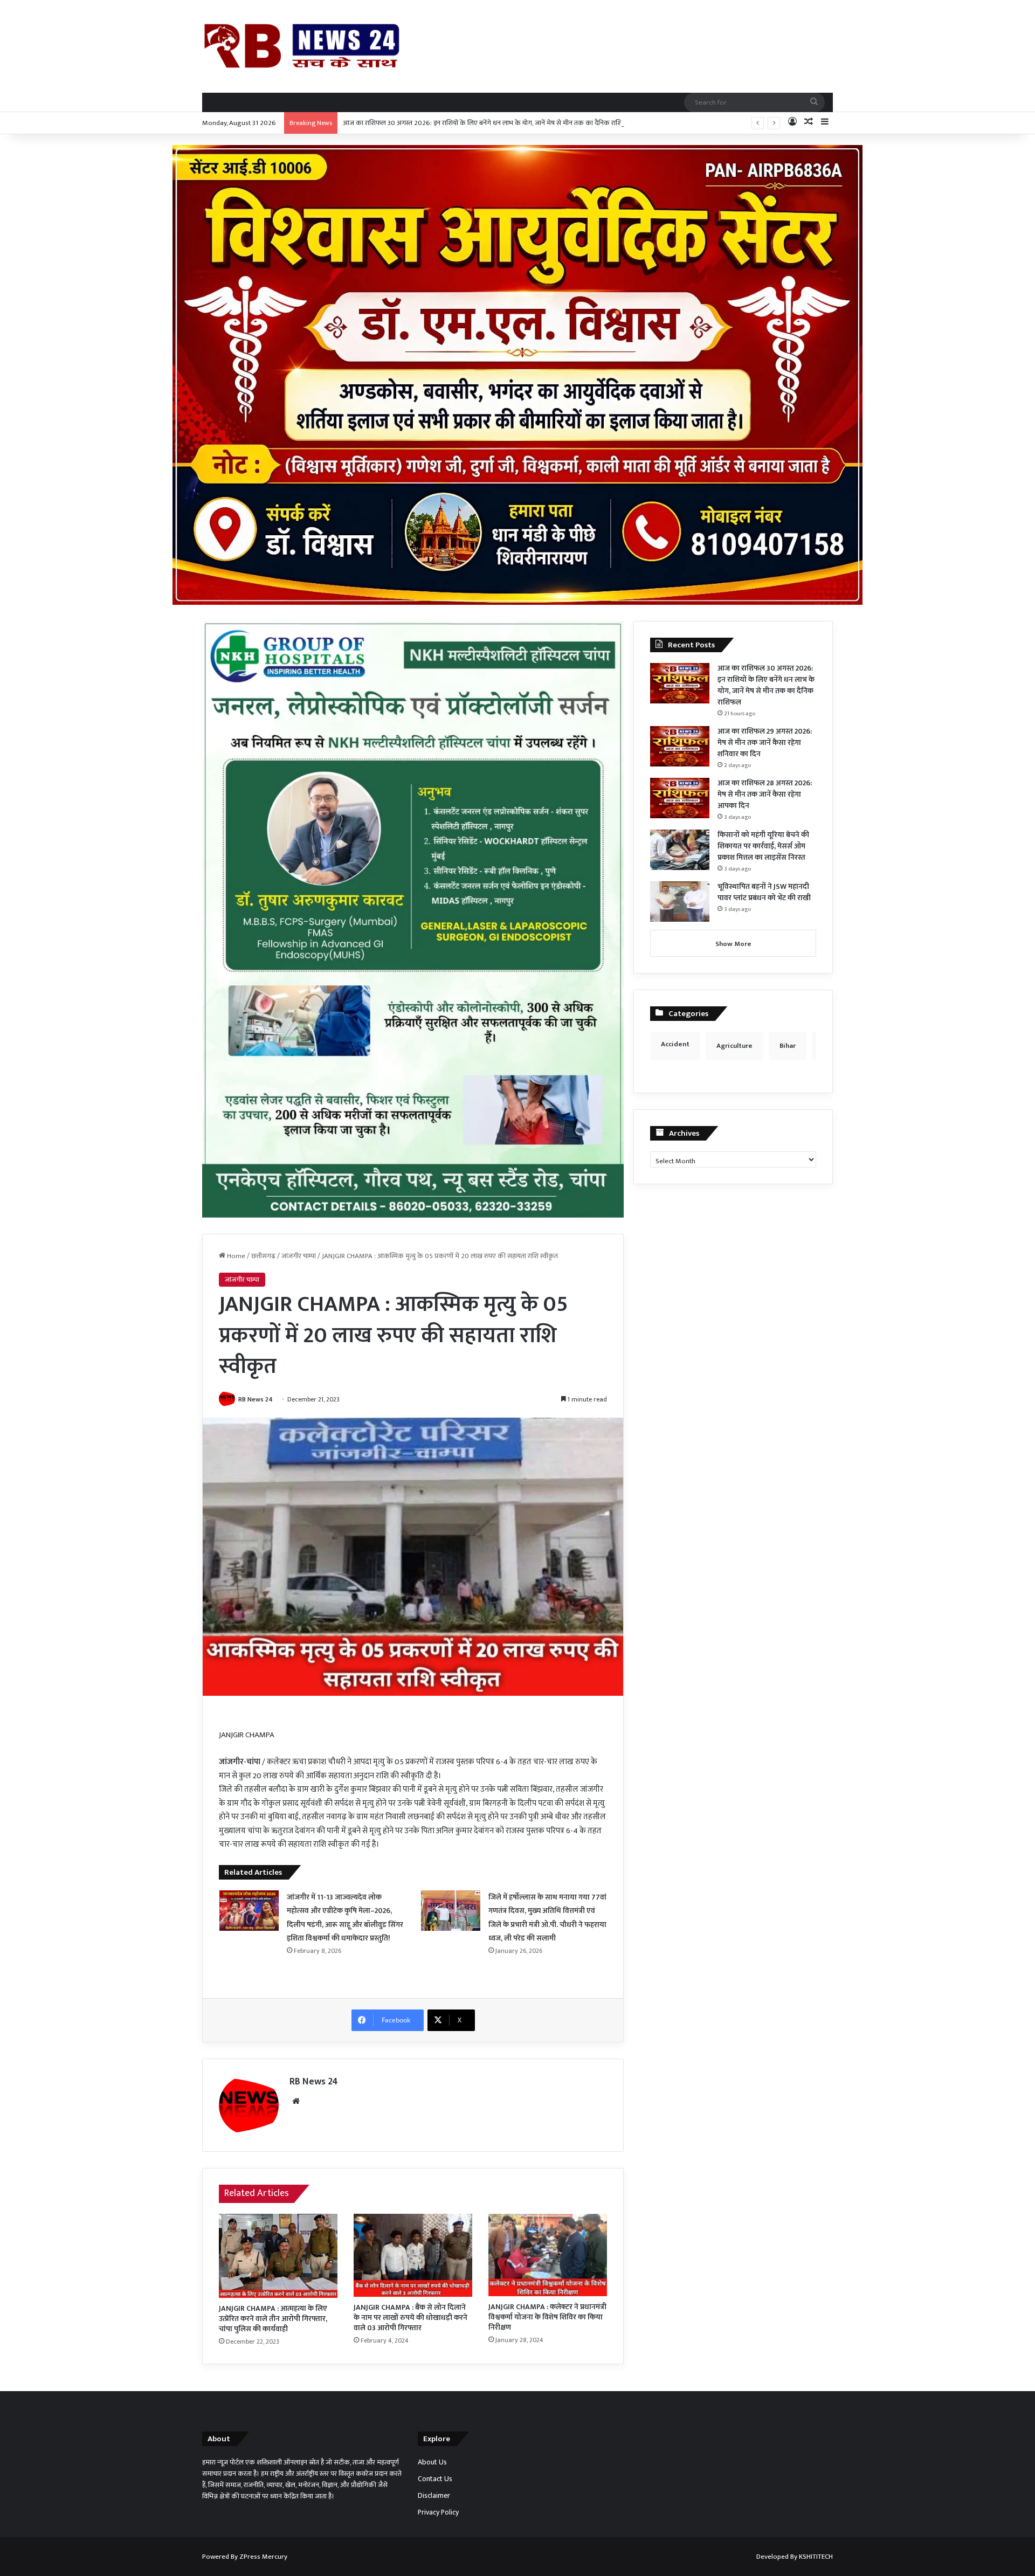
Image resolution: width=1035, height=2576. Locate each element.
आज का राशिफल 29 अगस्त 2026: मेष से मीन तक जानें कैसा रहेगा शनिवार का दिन (765, 743)
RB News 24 (256, 1399)
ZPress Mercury (263, 2557)
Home (235, 1256)
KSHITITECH (816, 2557)
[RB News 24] (302, 46)
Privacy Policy (438, 2512)
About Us (432, 2462)
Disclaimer (434, 2496)
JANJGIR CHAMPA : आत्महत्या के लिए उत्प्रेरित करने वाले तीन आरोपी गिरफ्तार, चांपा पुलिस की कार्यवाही (273, 2319)
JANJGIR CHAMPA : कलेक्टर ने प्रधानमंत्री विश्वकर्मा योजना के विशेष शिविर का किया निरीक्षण (547, 2317)
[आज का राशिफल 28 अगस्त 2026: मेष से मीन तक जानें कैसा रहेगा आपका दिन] (680, 798)
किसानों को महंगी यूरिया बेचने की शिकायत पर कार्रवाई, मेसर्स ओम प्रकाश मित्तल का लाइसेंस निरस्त (763, 846)
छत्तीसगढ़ (263, 1256)
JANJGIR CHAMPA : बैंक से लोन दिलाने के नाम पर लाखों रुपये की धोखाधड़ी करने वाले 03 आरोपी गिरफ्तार (410, 2318)
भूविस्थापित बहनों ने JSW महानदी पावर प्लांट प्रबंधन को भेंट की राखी (764, 892)
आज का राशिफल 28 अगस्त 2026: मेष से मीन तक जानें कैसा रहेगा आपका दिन (765, 794)
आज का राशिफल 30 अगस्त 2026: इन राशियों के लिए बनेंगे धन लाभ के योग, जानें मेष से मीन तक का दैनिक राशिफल (488, 123)
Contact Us (435, 2479)
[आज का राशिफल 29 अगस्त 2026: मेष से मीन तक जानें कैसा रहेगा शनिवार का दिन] (680, 746)
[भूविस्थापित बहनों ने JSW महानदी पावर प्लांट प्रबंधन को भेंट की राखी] (680, 902)
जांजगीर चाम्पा (299, 1256)
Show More (733, 944)
